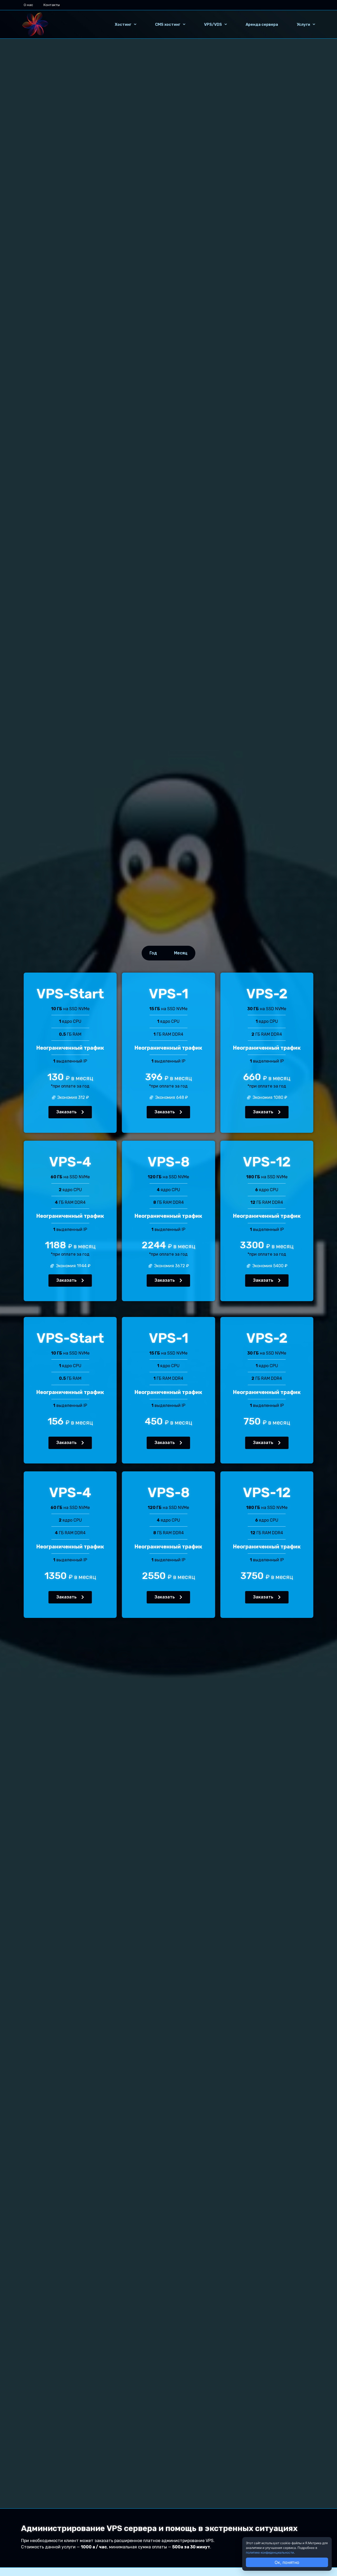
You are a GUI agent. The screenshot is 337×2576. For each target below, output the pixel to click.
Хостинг (123, 24)
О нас (28, 5)
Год (153, 953)
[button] (70, 1112)
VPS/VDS (213, 24)
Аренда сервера (262, 24)
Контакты (52, 5)
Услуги (303, 24)
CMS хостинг (168, 24)
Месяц (181, 953)
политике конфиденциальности (270, 2552)
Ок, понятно (287, 2562)
